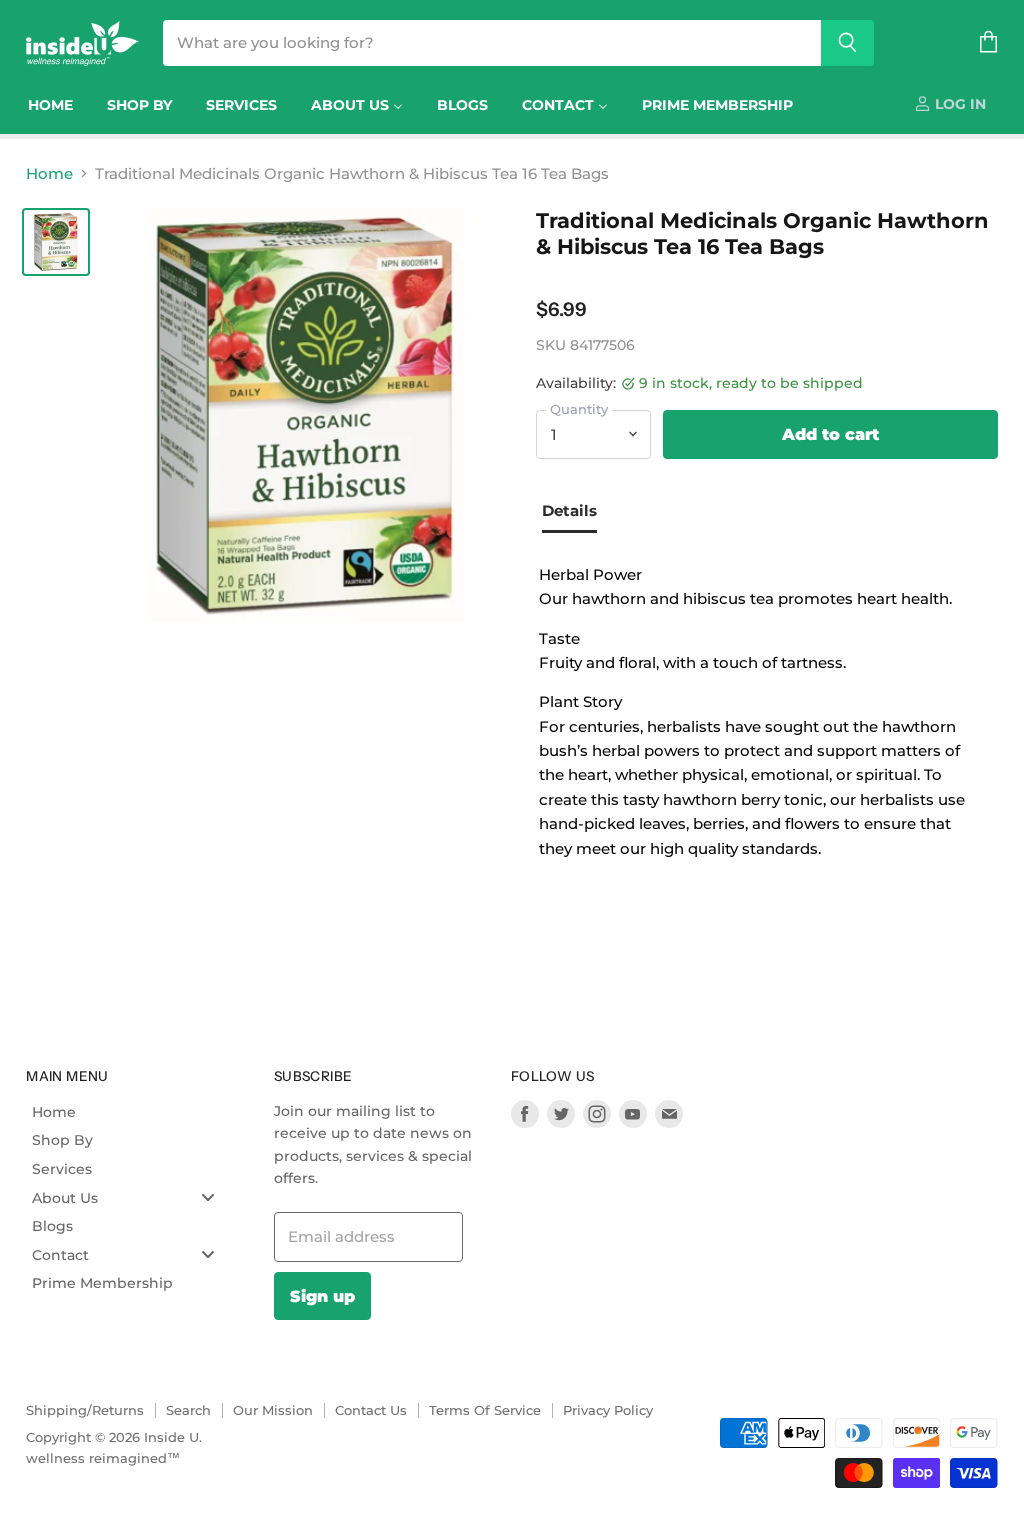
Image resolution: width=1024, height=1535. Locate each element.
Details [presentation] (569, 510)
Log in (958, 104)
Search (188, 1410)
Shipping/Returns (85, 1410)
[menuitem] (50, 105)
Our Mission (273, 1410)
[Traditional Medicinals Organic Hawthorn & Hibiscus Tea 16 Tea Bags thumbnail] (56, 242)
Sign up (322, 1296)
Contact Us (371, 1410)
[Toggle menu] (208, 1197)
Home (49, 173)
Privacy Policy (608, 1410)
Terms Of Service (485, 1410)
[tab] (577, 513)
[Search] (847, 43)
